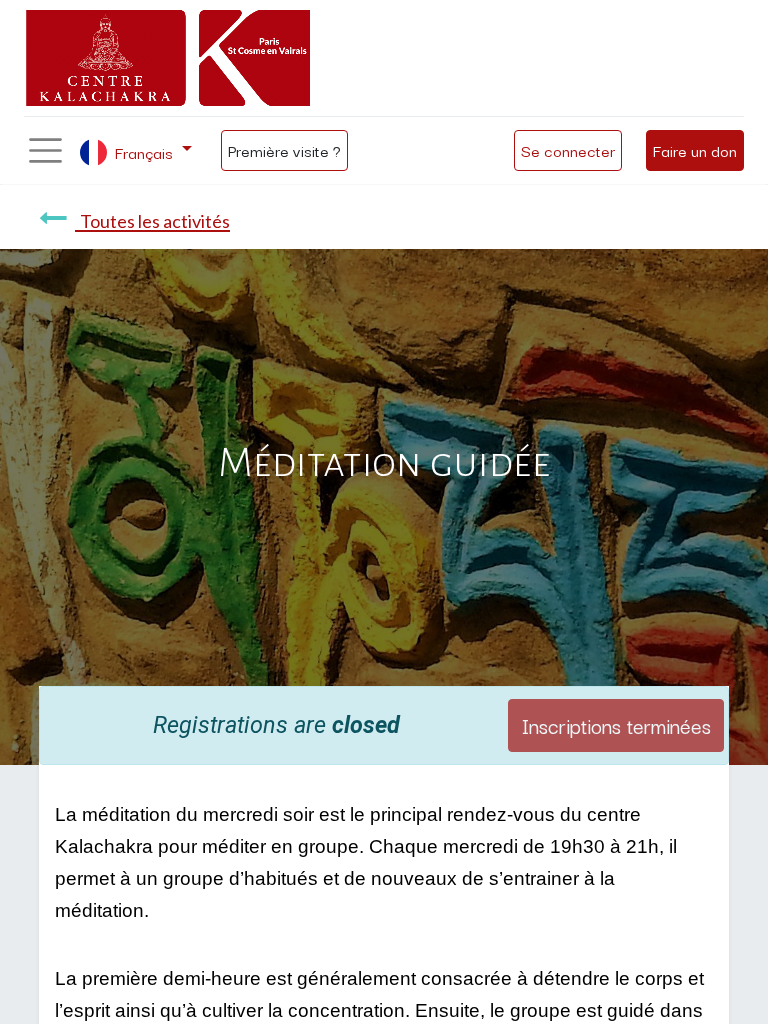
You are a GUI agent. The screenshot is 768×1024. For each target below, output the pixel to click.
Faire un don (695, 150)
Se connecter (568, 150)
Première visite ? (284, 150)
